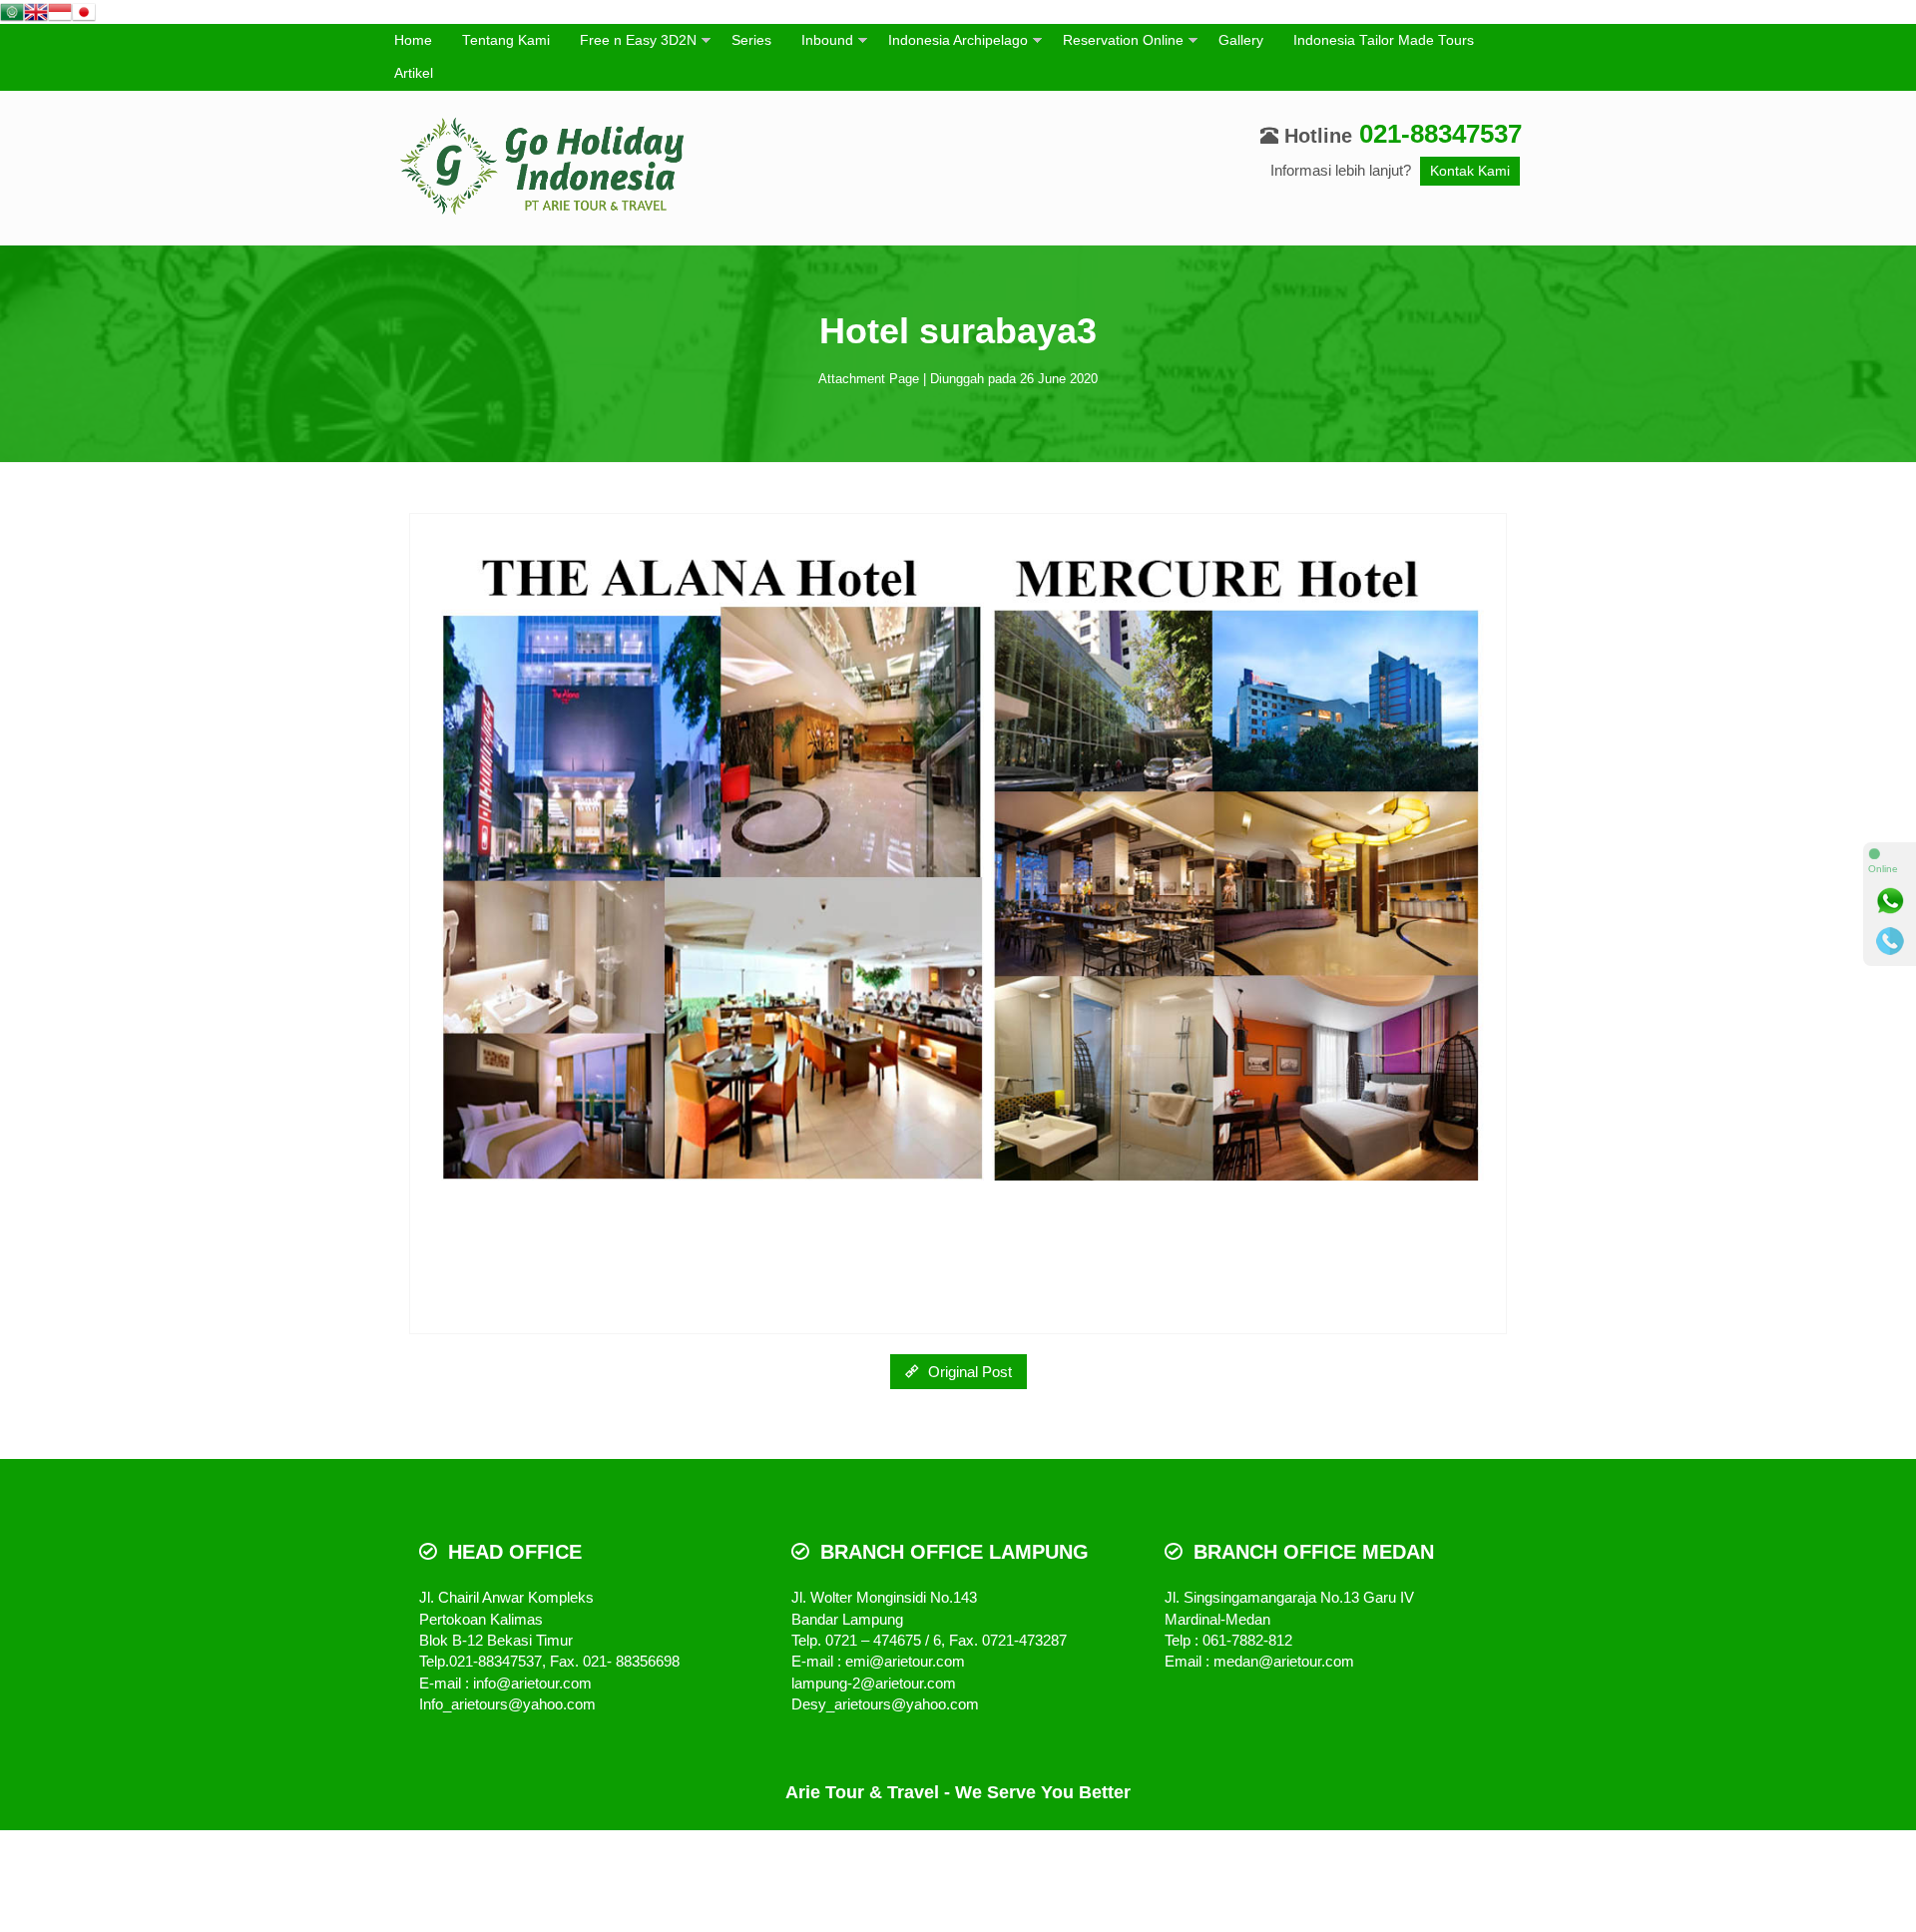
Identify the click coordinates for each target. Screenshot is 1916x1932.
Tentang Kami (506, 40)
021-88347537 (1440, 134)
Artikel (414, 73)
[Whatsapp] (1890, 901)
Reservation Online (1123, 40)
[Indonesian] (60, 10)
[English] (36, 10)
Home (413, 40)
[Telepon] (1890, 941)
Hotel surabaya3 (958, 331)
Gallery (1241, 40)
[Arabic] (12, 10)
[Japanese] (84, 10)
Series (751, 40)
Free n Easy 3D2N (638, 40)
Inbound (827, 40)
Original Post (968, 1372)
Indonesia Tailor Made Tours (1384, 40)
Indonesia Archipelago (958, 40)
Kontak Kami (1470, 171)
